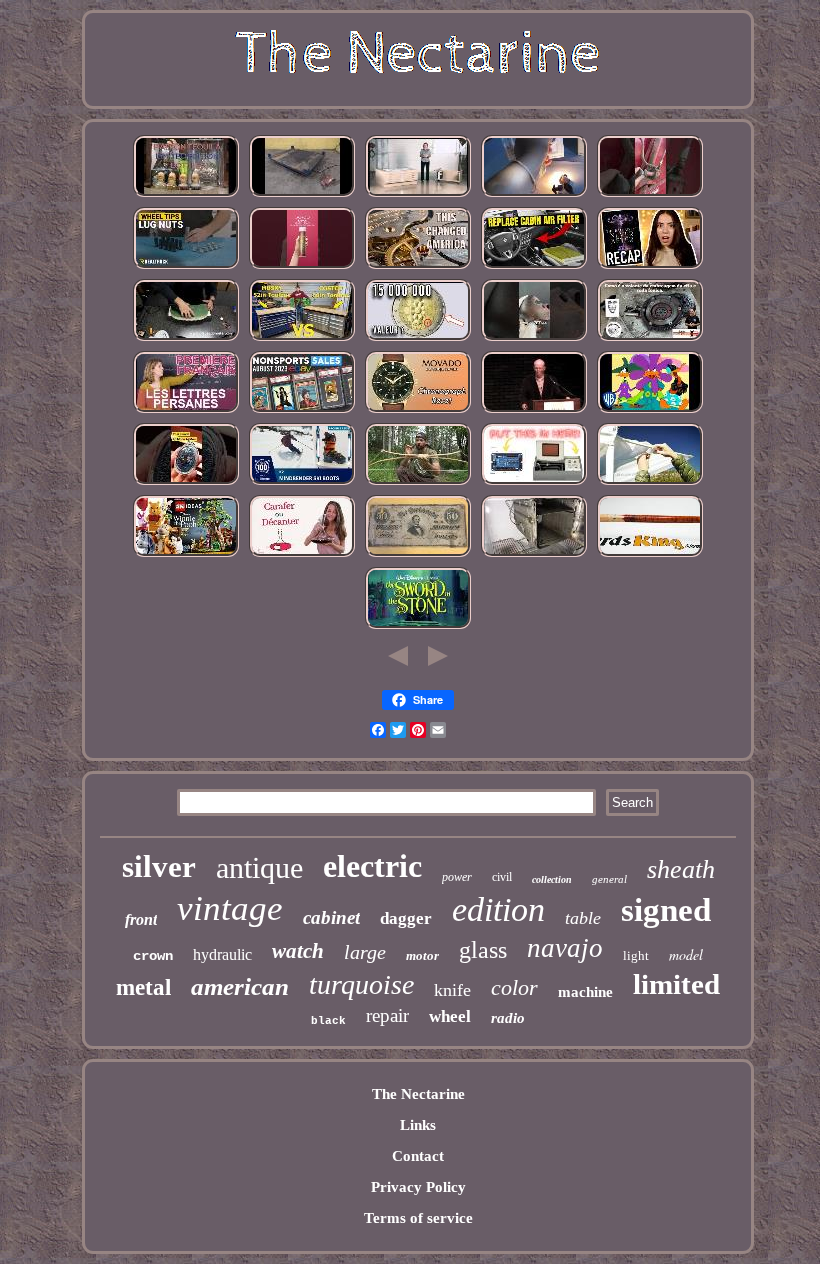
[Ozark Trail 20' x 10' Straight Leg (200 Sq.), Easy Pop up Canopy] (650, 483)
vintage (230, 908)
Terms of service (418, 1218)
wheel (450, 1016)
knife (452, 990)
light (636, 955)
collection (552, 879)
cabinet (331, 917)
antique (259, 867)
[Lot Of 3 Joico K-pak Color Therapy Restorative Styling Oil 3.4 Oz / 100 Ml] (302, 267)
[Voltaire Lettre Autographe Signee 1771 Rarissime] (186, 411)
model (686, 954)
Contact (418, 1156)
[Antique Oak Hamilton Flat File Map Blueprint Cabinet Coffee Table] (418, 195)
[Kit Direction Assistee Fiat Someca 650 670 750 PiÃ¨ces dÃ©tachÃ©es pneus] (650, 339)
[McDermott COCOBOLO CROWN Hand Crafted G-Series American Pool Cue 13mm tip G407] (650, 555)
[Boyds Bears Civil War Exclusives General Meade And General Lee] (534, 411)
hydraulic (222, 954)
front (141, 919)
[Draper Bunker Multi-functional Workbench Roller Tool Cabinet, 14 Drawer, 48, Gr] (302, 339)
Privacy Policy (418, 1187)
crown (153, 956)
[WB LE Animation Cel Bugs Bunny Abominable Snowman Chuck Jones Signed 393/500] (650, 411)
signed (666, 910)
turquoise (361, 984)
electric (372, 866)
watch (298, 951)
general (609, 879)
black (328, 1021)
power (457, 877)
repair (387, 1015)
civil (502, 877)
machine (585, 992)
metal (143, 987)
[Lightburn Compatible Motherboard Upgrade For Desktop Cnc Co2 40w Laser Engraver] (534, 483)
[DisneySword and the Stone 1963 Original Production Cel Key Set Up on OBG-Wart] (418, 627)
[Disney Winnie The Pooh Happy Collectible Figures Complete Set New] (186, 555)
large (365, 952)
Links (418, 1125)
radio (508, 1018)
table (583, 918)
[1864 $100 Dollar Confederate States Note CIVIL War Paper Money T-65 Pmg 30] (418, 555)
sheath (681, 869)
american (240, 986)
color (514, 987)
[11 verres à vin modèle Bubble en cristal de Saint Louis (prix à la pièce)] (302, 555)
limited (676, 984)
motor (422, 955)
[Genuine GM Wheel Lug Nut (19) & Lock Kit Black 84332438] (186, 267)
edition (498, 909)
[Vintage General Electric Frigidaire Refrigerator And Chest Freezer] (534, 555)
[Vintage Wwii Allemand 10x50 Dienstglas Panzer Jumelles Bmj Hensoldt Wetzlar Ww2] (534, 339)
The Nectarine (418, 1094)
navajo (565, 948)
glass (483, 950)
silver (159, 866)
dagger (406, 918)
